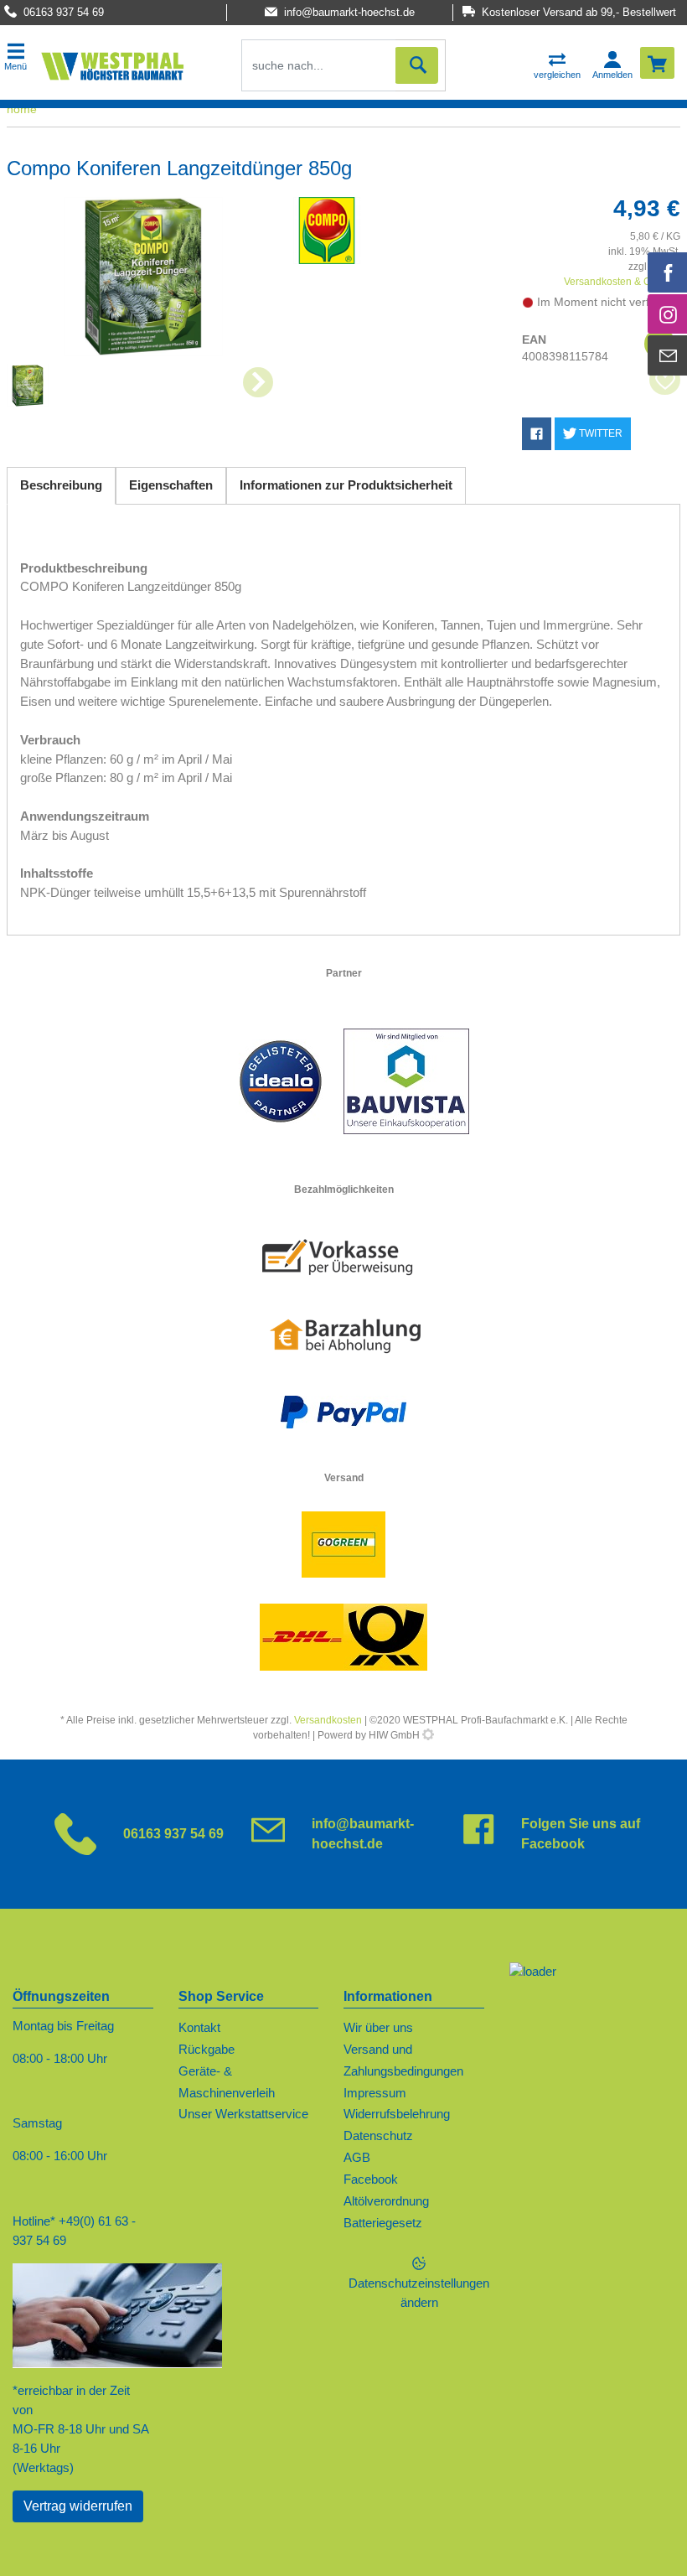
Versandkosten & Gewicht (622, 282)
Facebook (371, 2179)
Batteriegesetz (383, 2223)
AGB (357, 2157)
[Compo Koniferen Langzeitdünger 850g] (143, 277)
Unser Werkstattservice (243, 2114)
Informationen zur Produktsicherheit (346, 485)
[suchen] (416, 65)
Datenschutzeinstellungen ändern (419, 2293)
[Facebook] (668, 272)
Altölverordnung (386, 2201)
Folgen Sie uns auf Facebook (581, 1834)
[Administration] (428, 1735)
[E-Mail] (668, 355)
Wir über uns (378, 2027)
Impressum (375, 2093)
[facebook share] (537, 434)
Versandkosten (328, 1720)
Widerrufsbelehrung (397, 2114)
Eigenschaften (171, 485)
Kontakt (199, 2027)
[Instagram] (668, 314)
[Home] (112, 65)
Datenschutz (378, 2135)
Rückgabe (207, 2049)
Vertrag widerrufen (78, 2506)
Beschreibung (61, 485)
